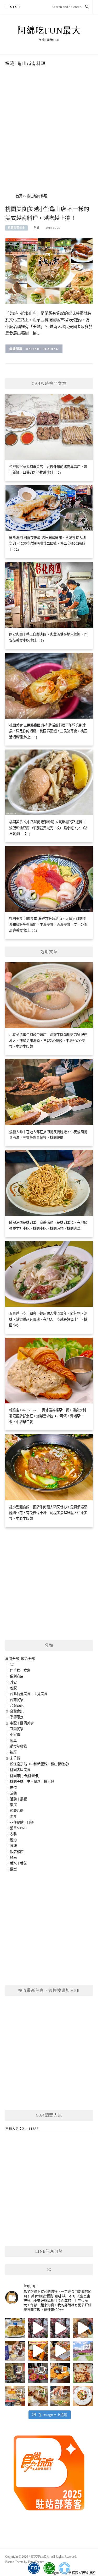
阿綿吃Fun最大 (49, 31)
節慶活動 (17, 1811)
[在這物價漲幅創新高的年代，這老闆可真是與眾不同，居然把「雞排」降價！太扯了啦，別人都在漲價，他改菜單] (15, 2396)
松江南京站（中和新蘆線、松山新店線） (41, 1764)
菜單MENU (18, 1828)
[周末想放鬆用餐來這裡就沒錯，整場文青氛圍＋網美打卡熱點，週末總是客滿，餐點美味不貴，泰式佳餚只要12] (60, 2373)
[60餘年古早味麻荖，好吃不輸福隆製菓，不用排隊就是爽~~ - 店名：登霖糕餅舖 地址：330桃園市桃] (15, 2373)
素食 (13, 1817)
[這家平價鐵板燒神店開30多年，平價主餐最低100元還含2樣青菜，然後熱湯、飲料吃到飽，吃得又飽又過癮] (60, 2396)
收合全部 (28, 1659)
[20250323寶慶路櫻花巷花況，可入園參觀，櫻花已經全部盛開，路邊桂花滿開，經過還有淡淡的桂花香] (38, 2328)
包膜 (13, 1688)
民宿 (13, 1787)
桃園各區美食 (16, 228)
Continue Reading (41, 349)
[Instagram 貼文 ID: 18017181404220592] (60, 2351)
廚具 (13, 1741)
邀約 (13, 1840)
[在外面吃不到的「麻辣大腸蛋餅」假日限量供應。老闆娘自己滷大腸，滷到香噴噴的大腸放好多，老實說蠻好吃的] (38, 2396)
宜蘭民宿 (17, 1729)
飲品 (13, 1858)
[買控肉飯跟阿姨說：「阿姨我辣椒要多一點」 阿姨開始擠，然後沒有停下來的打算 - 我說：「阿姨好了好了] (83, 2373)
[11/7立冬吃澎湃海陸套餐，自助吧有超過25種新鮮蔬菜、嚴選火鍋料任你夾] (83, 2328)
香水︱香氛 (18, 1863)
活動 (13, 1793)
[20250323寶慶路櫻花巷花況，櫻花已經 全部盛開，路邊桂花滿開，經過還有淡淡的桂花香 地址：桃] (60, 2328)
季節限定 (17, 1717)
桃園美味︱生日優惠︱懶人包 (32, 1782)
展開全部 (12, 1659)
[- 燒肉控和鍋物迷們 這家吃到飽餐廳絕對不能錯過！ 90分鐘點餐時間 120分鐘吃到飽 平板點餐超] (38, 2351)
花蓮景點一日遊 (22, 1822)
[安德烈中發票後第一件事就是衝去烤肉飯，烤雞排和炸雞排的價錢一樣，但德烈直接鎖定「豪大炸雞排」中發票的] (15, 2328)
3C (12, 1665)
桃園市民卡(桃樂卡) (25, 1776)
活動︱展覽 (18, 1799)
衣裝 (13, 1834)
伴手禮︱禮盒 (20, 1670)
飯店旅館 (17, 1852)
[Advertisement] (49, 139)
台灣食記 (17, 1711)
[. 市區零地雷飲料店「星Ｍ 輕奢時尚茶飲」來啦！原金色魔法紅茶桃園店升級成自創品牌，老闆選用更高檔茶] (15, 2351)
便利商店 (17, 1676)
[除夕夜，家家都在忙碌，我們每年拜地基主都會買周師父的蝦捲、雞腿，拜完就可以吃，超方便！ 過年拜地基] (38, 2373)
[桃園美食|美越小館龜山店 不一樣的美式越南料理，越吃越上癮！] (49, 270)
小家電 (15, 1735)
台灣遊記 (17, 1706)
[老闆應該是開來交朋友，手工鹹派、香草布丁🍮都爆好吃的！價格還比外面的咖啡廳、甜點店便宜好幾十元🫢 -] (83, 2396)
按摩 (13, 1752)
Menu (15, 7)
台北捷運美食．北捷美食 (29, 1694)
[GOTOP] (64, 2568)
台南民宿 (17, 1700)
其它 (13, 1682)
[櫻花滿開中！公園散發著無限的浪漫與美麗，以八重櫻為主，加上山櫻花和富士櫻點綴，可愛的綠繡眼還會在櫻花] (83, 2351)
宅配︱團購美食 (22, 1723)
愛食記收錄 (18, 1746)
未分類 (15, 1758)
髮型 (13, 1869)
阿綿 (37, 228)
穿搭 (13, 1805)
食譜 (13, 1846)
